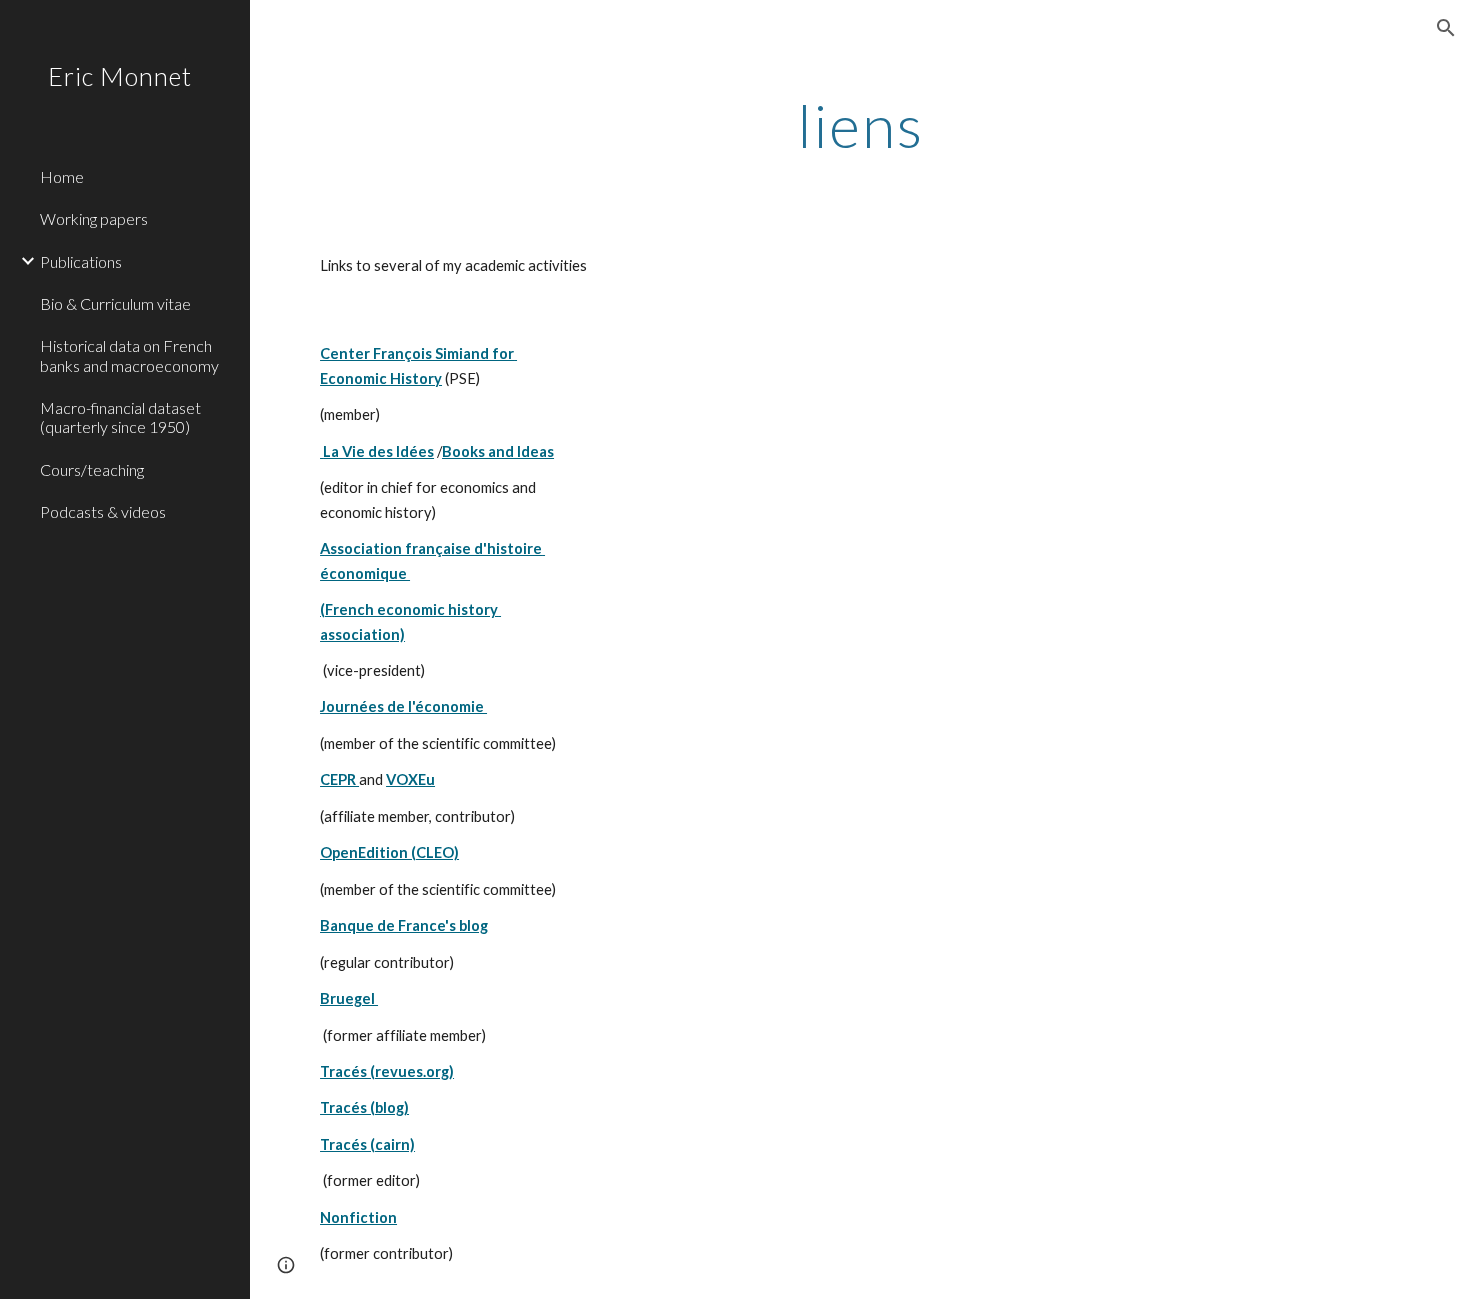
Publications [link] (81, 261)
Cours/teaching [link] (92, 469)
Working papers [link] (94, 218)
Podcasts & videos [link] (103, 511)
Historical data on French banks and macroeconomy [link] (129, 355)
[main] (860, 125)
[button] (1446, 28)
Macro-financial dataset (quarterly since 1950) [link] (120, 417)
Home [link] (62, 176)
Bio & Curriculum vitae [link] (115, 303)
